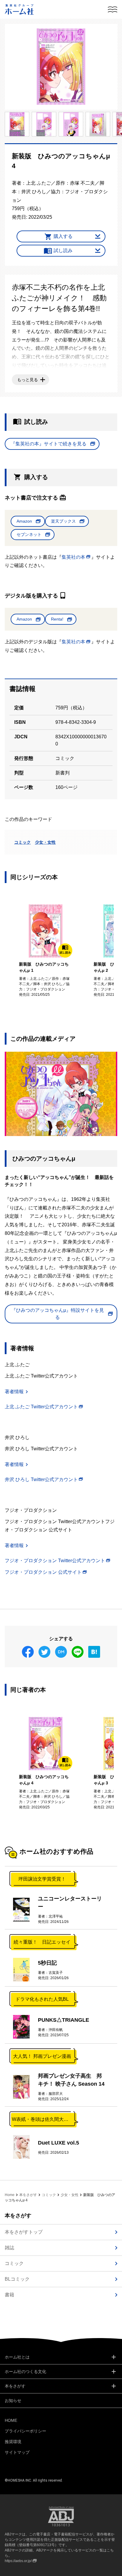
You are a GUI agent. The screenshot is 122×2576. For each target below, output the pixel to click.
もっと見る (28, 380)
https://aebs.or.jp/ (18, 2561)
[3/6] (44, 124)
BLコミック (17, 2279)
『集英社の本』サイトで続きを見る (49, 444)
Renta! (57, 619)
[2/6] (17, 124)
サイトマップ (17, 2452)
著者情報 (14, 1392)
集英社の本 (73, 557)
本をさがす (28, 2195)
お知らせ (13, 2401)
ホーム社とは (17, 2357)
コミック (23, 842)
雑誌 (9, 2248)
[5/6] (98, 124)
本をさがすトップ (24, 2232)
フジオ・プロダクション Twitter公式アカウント (55, 1561)
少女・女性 (45, 842)
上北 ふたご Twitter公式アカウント (41, 1407)
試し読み (63, 250)
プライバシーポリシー (25, 2431)
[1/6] (61, 67)
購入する (63, 236)
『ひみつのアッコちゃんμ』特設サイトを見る (58, 1314)
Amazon (24, 521)
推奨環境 (13, 2442)
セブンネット (29, 534)
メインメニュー (113, 9)
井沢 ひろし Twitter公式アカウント (41, 1479)
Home (10, 2195)
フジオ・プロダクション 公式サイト (43, 1572)
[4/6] (71, 124)
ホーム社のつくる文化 (25, 2372)
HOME (11, 2420)
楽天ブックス (63, 521)
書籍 (9, 2295)
